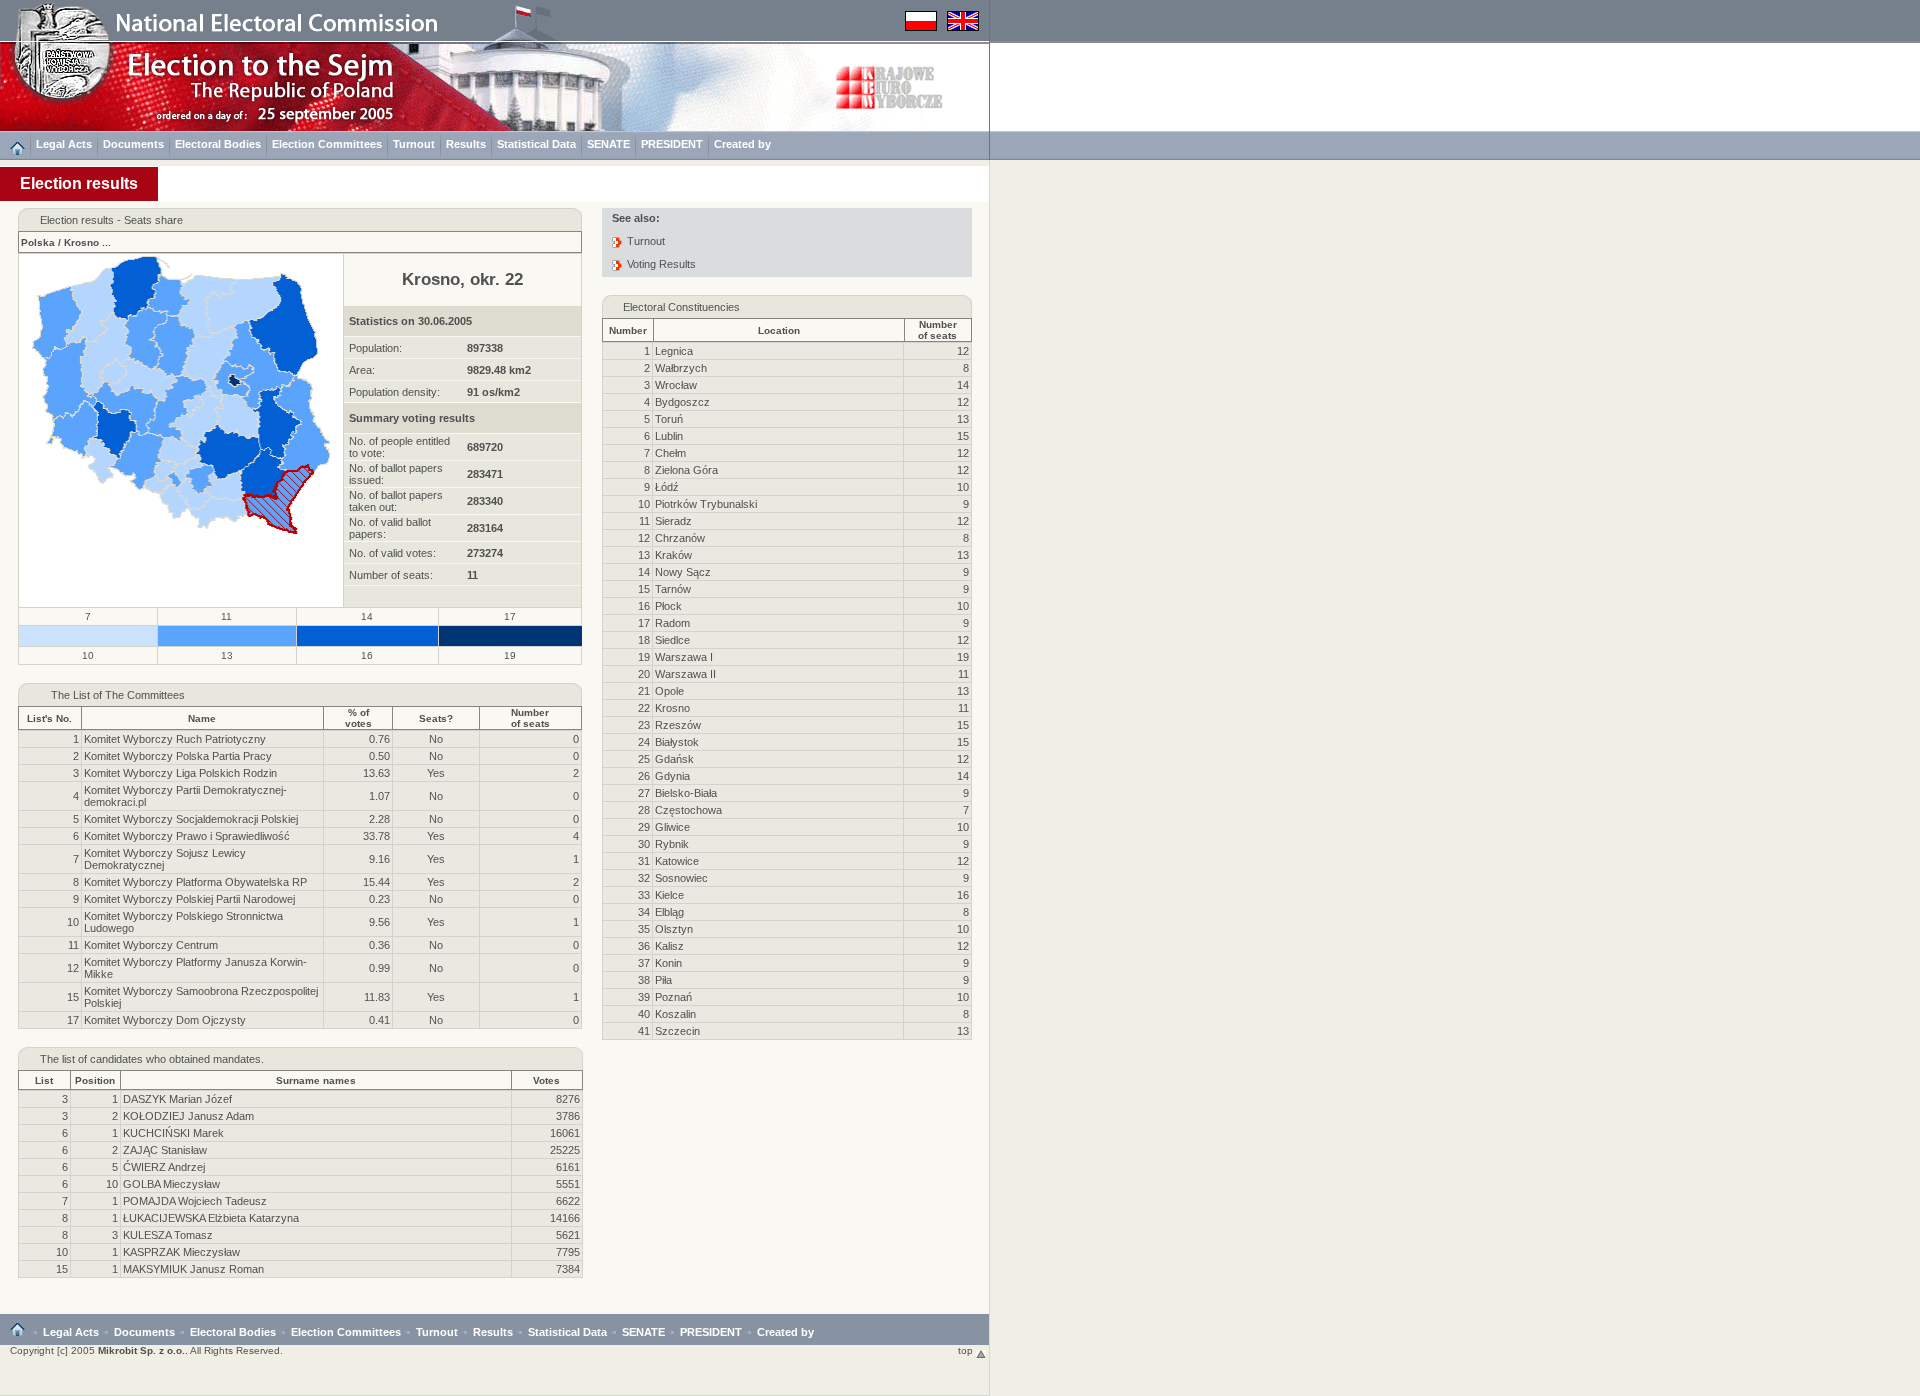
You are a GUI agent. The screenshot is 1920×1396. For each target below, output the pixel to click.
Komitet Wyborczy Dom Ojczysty (165, 1020)
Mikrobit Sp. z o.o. (141, 1350)
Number (628, 330)
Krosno (81, 242)
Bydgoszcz (682, 402)
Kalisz (669, 946)
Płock (668, 606)
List (44, 1080)
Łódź (667, 487)
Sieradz (673, 521)
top (967, 1350)
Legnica (674, 351)
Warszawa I (684, 657)
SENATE (608, 144)
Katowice (677, 861)
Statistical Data (536, 144)
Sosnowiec (681, 878)
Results (466, 144)
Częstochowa (688, 810)
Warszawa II (685, 674)
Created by (742, 144)
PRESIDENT (672, 144)
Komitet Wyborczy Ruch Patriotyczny (175, 739)
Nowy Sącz (683, 572)
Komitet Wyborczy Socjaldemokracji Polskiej (191, 819)
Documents (133, 144)
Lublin (669, 436)
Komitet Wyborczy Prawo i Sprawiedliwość (187, 836)
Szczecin (677, 1031)
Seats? (436, 718)
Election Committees (327, 144)
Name (202, 718)
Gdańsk (674, 759)
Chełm (670, 453)
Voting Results (661, 264)
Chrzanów (680, 538)
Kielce (669, 895)
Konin (668, 963)
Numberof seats (530, 718)
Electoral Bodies (218, 144)
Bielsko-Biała (686, 793)
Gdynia (672, 776)
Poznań (673, 997)
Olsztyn (674, 929)
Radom (672, 623)
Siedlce (672, 640)
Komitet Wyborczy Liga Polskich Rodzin (180, 773)
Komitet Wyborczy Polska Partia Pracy (178, 756)
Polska (38, 242)
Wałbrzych (681, 368)
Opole (669, 691)
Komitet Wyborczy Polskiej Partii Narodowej (189, 899)
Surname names (316, 1080)
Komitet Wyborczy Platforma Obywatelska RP (195, 882)
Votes (546, 1080)
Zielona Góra (686, 470)
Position (95, 1080)
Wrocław (676, 385)
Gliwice (672, 827)
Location (779, 330)
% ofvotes (358, 718)
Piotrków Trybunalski (706, 504)
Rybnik (672, 844)
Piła (663, 980)
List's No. (49, 718)
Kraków (673, 555)
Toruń (669, 419)
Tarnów (673, 589)
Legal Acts (64, 144)
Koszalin (675, 1014)
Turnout (414, 144)
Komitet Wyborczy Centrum (151, 945)
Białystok (677, 742)
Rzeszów (678, 725)
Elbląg (669, 912)
